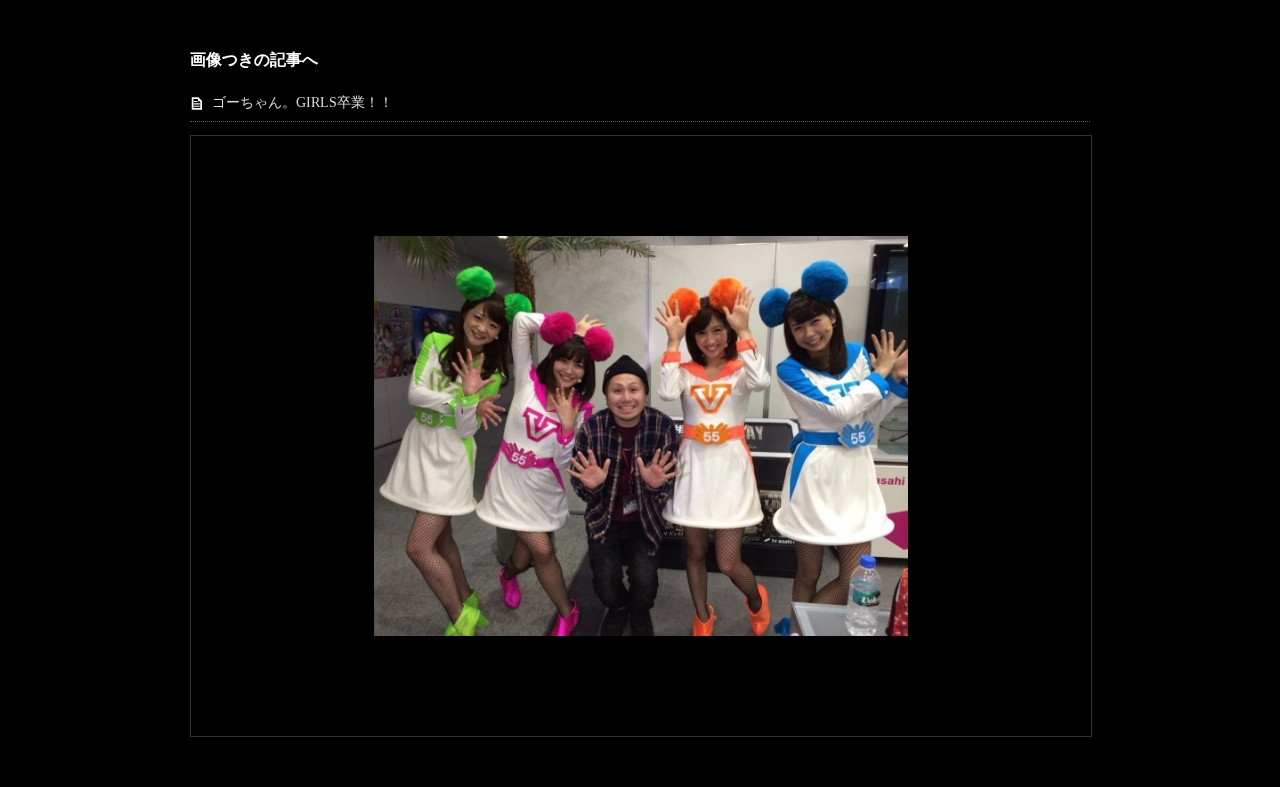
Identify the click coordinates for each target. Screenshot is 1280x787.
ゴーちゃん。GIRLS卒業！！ (302, 102)
